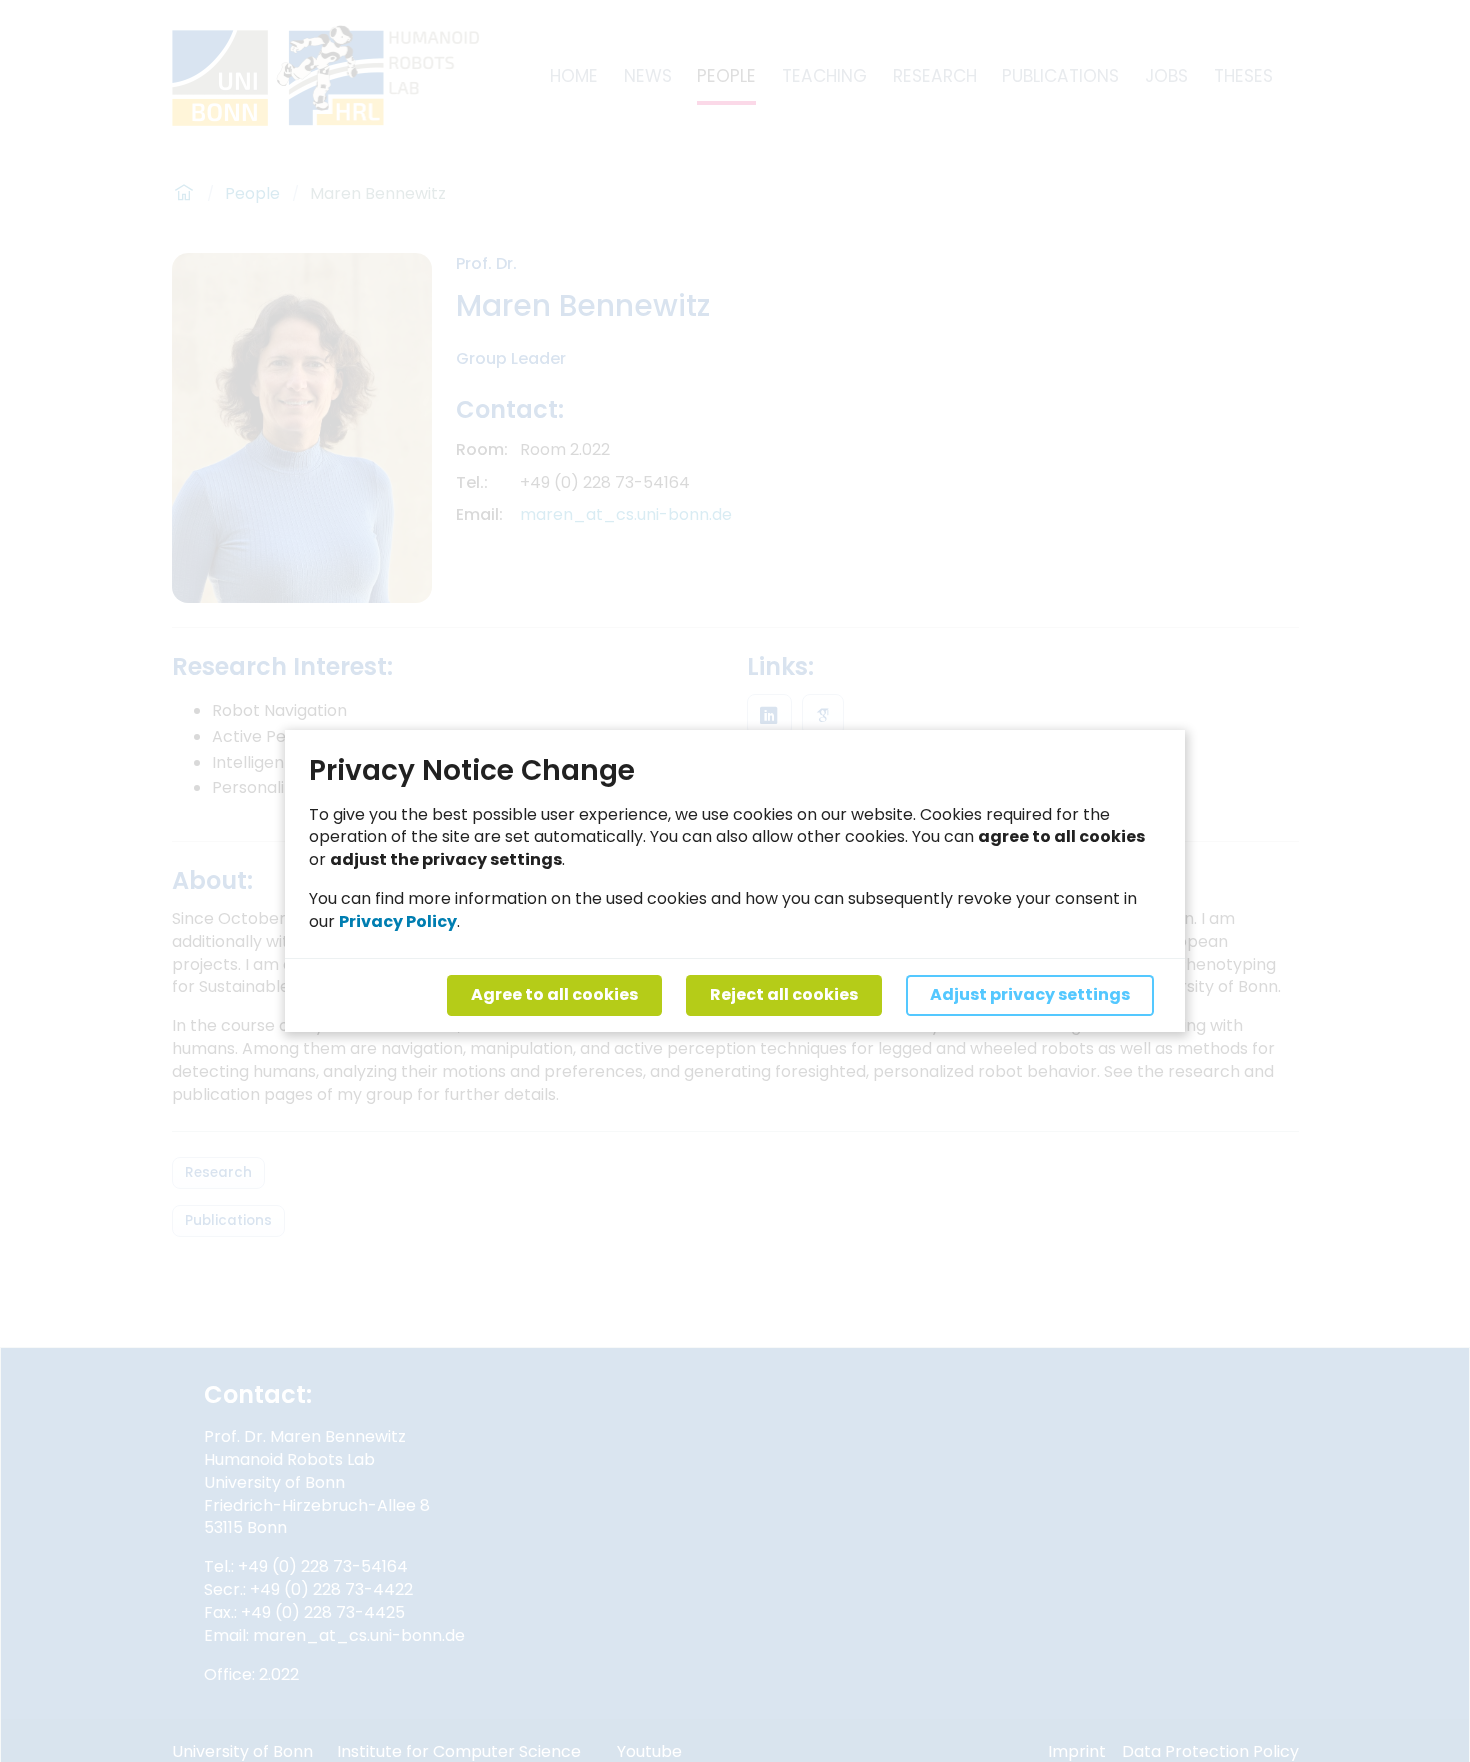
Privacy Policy (398, 921)
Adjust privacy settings (1030, 994)
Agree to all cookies (554, 994)
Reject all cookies (784, 994)
